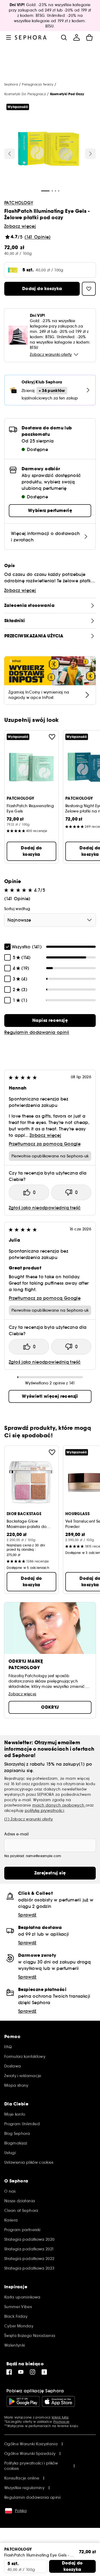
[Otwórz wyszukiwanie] (64, 37)
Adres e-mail (16, 1834)
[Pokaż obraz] (49, 149)
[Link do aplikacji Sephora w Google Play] (23, 2401)
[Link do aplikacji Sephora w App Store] (58, 2401)
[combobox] (50, 920)
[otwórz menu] (9, 37)
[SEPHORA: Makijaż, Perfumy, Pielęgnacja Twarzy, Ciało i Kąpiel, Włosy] (31, 37)
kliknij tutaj (60, 2417)
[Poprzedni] (10, 154)
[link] (50, 1021)
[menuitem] (77, 37)
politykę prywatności (44, 1811)
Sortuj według (17, 909)
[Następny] (90, 154)
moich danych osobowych (59, 1805)
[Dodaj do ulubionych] (52, 737)
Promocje (61, 2422)
